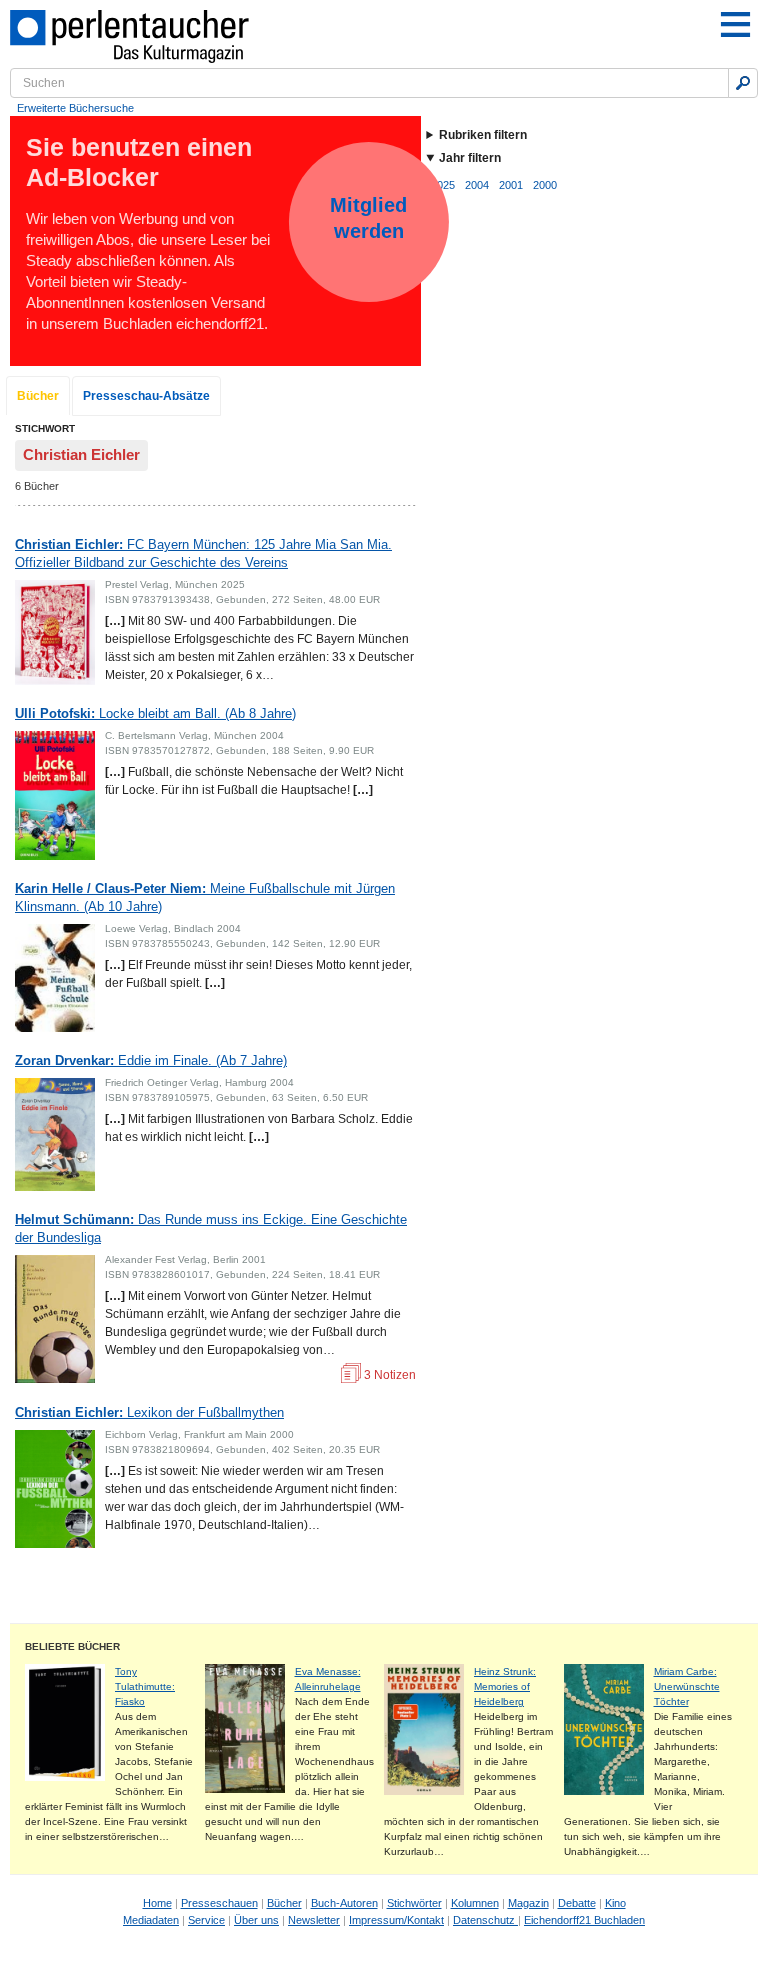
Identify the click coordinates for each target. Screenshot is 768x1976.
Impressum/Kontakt (396, 1920)
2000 (545, 185)
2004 (477, 185)
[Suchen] (743, 83)
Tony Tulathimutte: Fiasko (145, 1686)
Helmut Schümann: (211, 1228)
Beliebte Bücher (72, 1646)
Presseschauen (219, 1903)
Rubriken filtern (483, 135)
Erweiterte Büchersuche (75, 108)
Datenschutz (485, 1920)
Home (157, 1903)
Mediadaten (151, 1920)
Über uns (256, 1920)
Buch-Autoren (344, 1903)
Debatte (577, 1903)
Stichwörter (414, 1903)
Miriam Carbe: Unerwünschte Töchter (687, 1686)
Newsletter (314, 1920)
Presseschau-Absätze (146, 396)
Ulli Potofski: (155, 713)
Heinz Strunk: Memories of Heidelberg (505, 1686)
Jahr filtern (470, 158)
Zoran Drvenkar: (151, 1060)
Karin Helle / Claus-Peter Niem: (205, 897)
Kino (615, 1903)
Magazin (528, 1903)
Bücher (38, 396)
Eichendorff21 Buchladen (584, 1920)
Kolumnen (475, 1903)
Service (206, 1920)
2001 (511, 185)
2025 (443, 185)
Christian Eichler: (203, 553)
